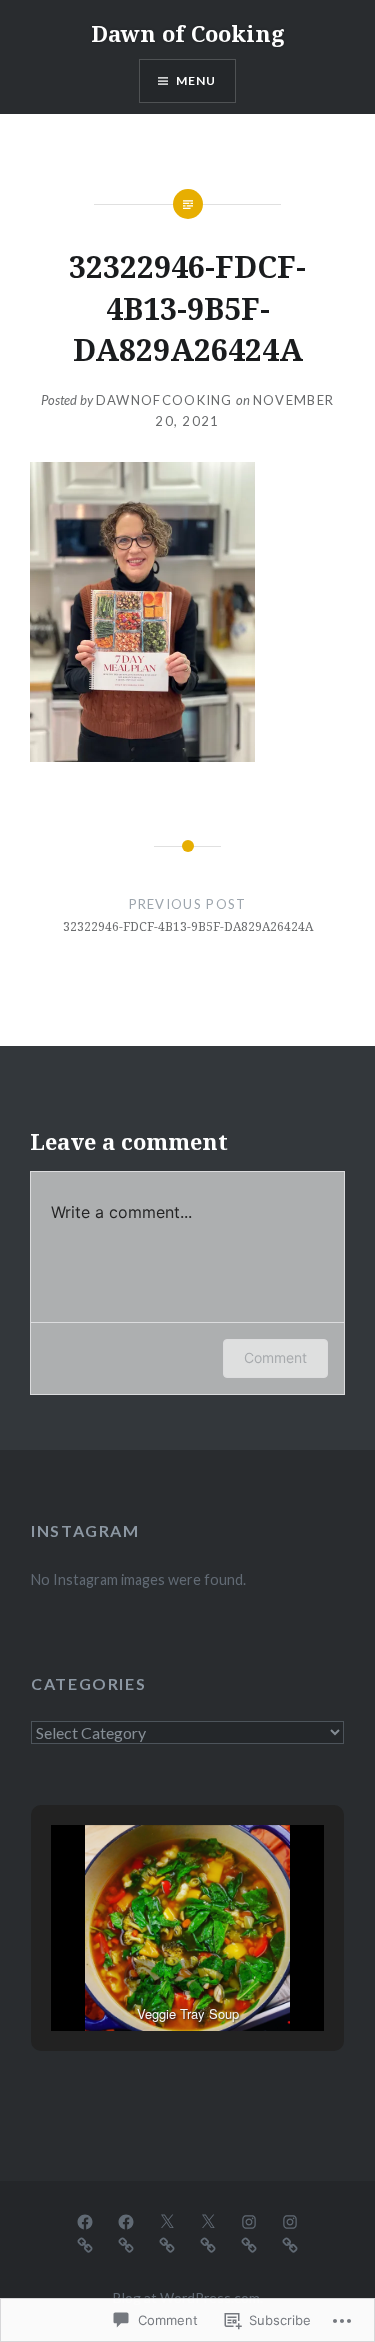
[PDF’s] (126, 2244)
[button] (142, 1977)
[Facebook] (85, 2221)
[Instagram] (249, 2221)
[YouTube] (167, 2244)
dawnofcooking (164, 400)
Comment (275, 1357)
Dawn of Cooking (188, 33)
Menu (196, 80)
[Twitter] (167, 2221)
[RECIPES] (85, 2244)
